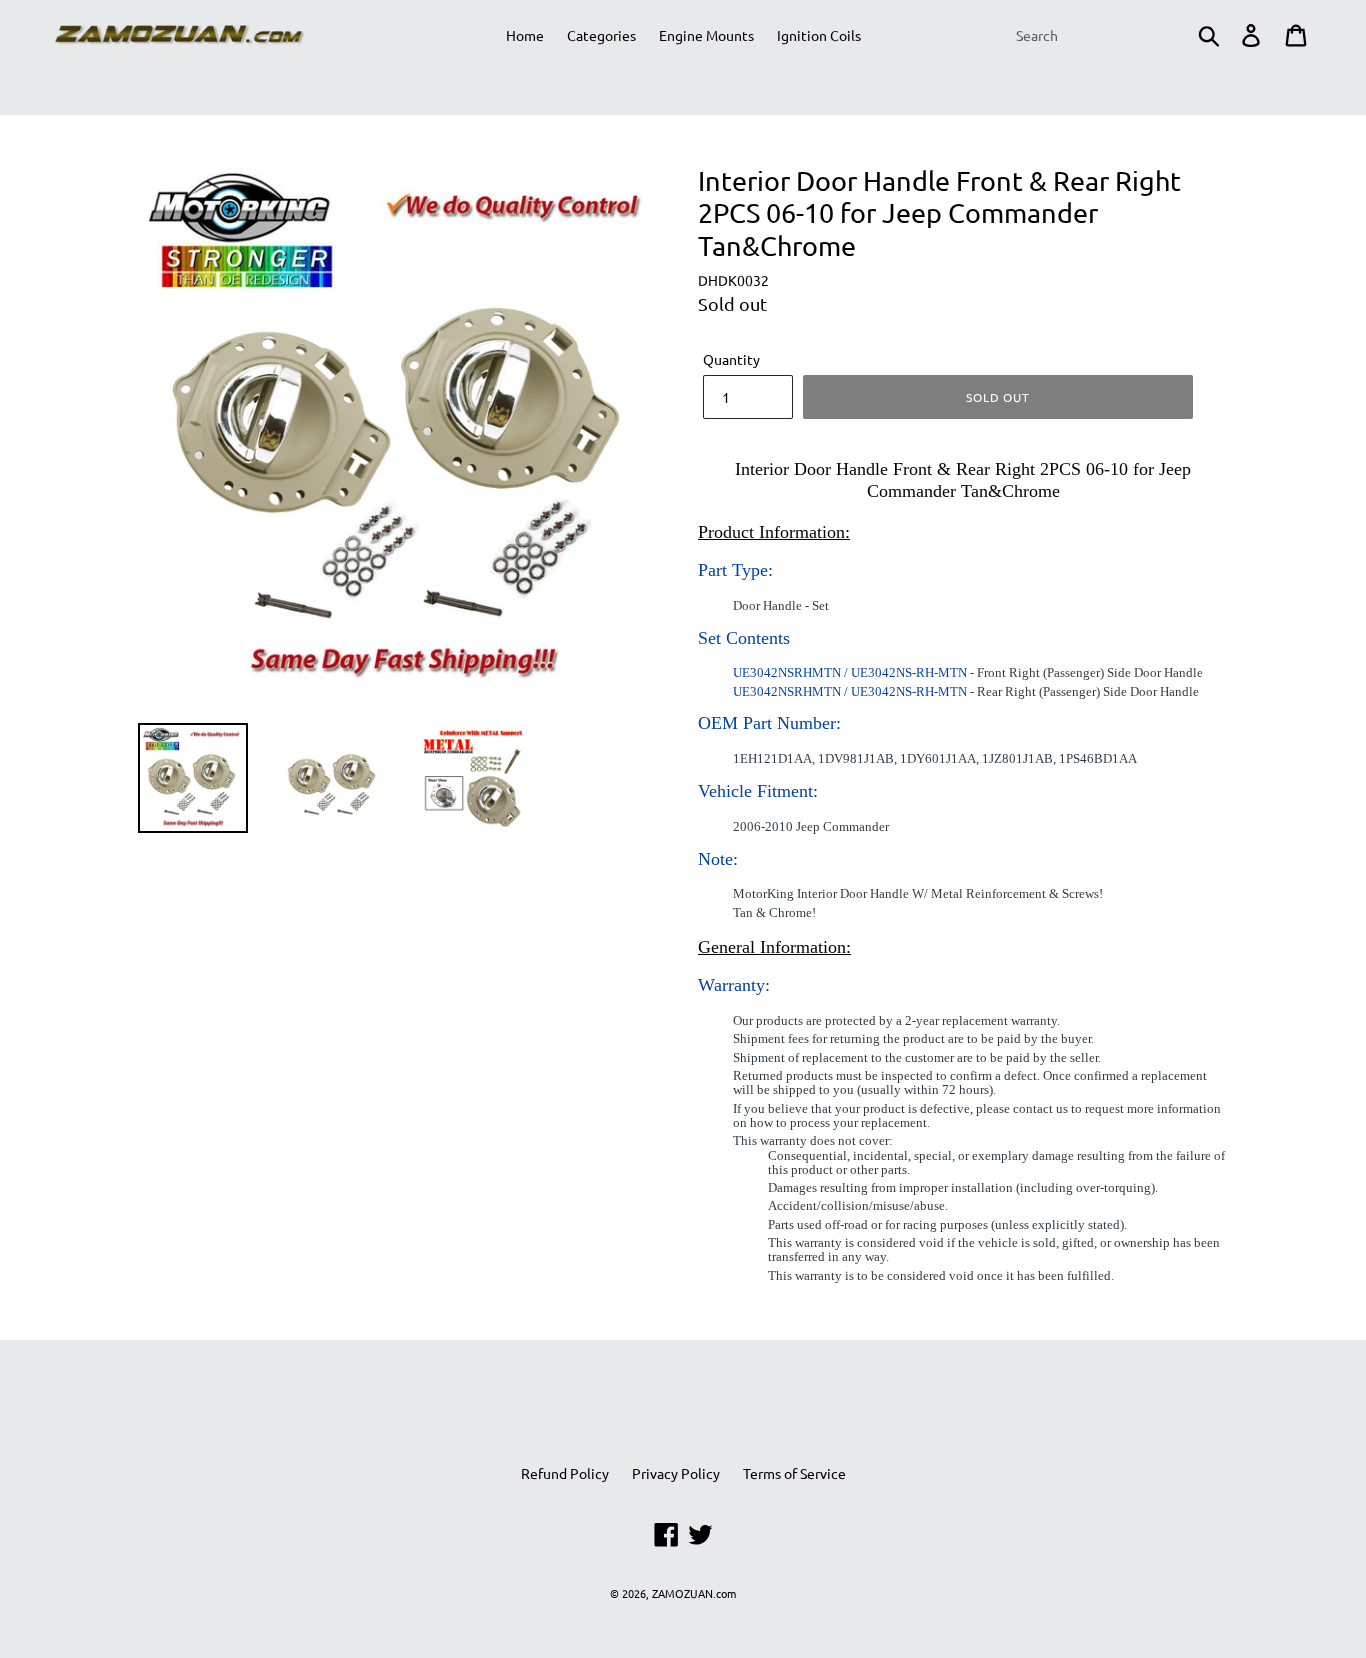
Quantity (731, 359)
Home (525, 35)
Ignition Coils (819, 35)
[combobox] (1116, 35)
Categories (601, 35)
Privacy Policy (676, 1473)
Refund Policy (565, 1473)
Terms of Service (794, 1473)
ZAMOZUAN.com (694, 1593)
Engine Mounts (706, 35)
